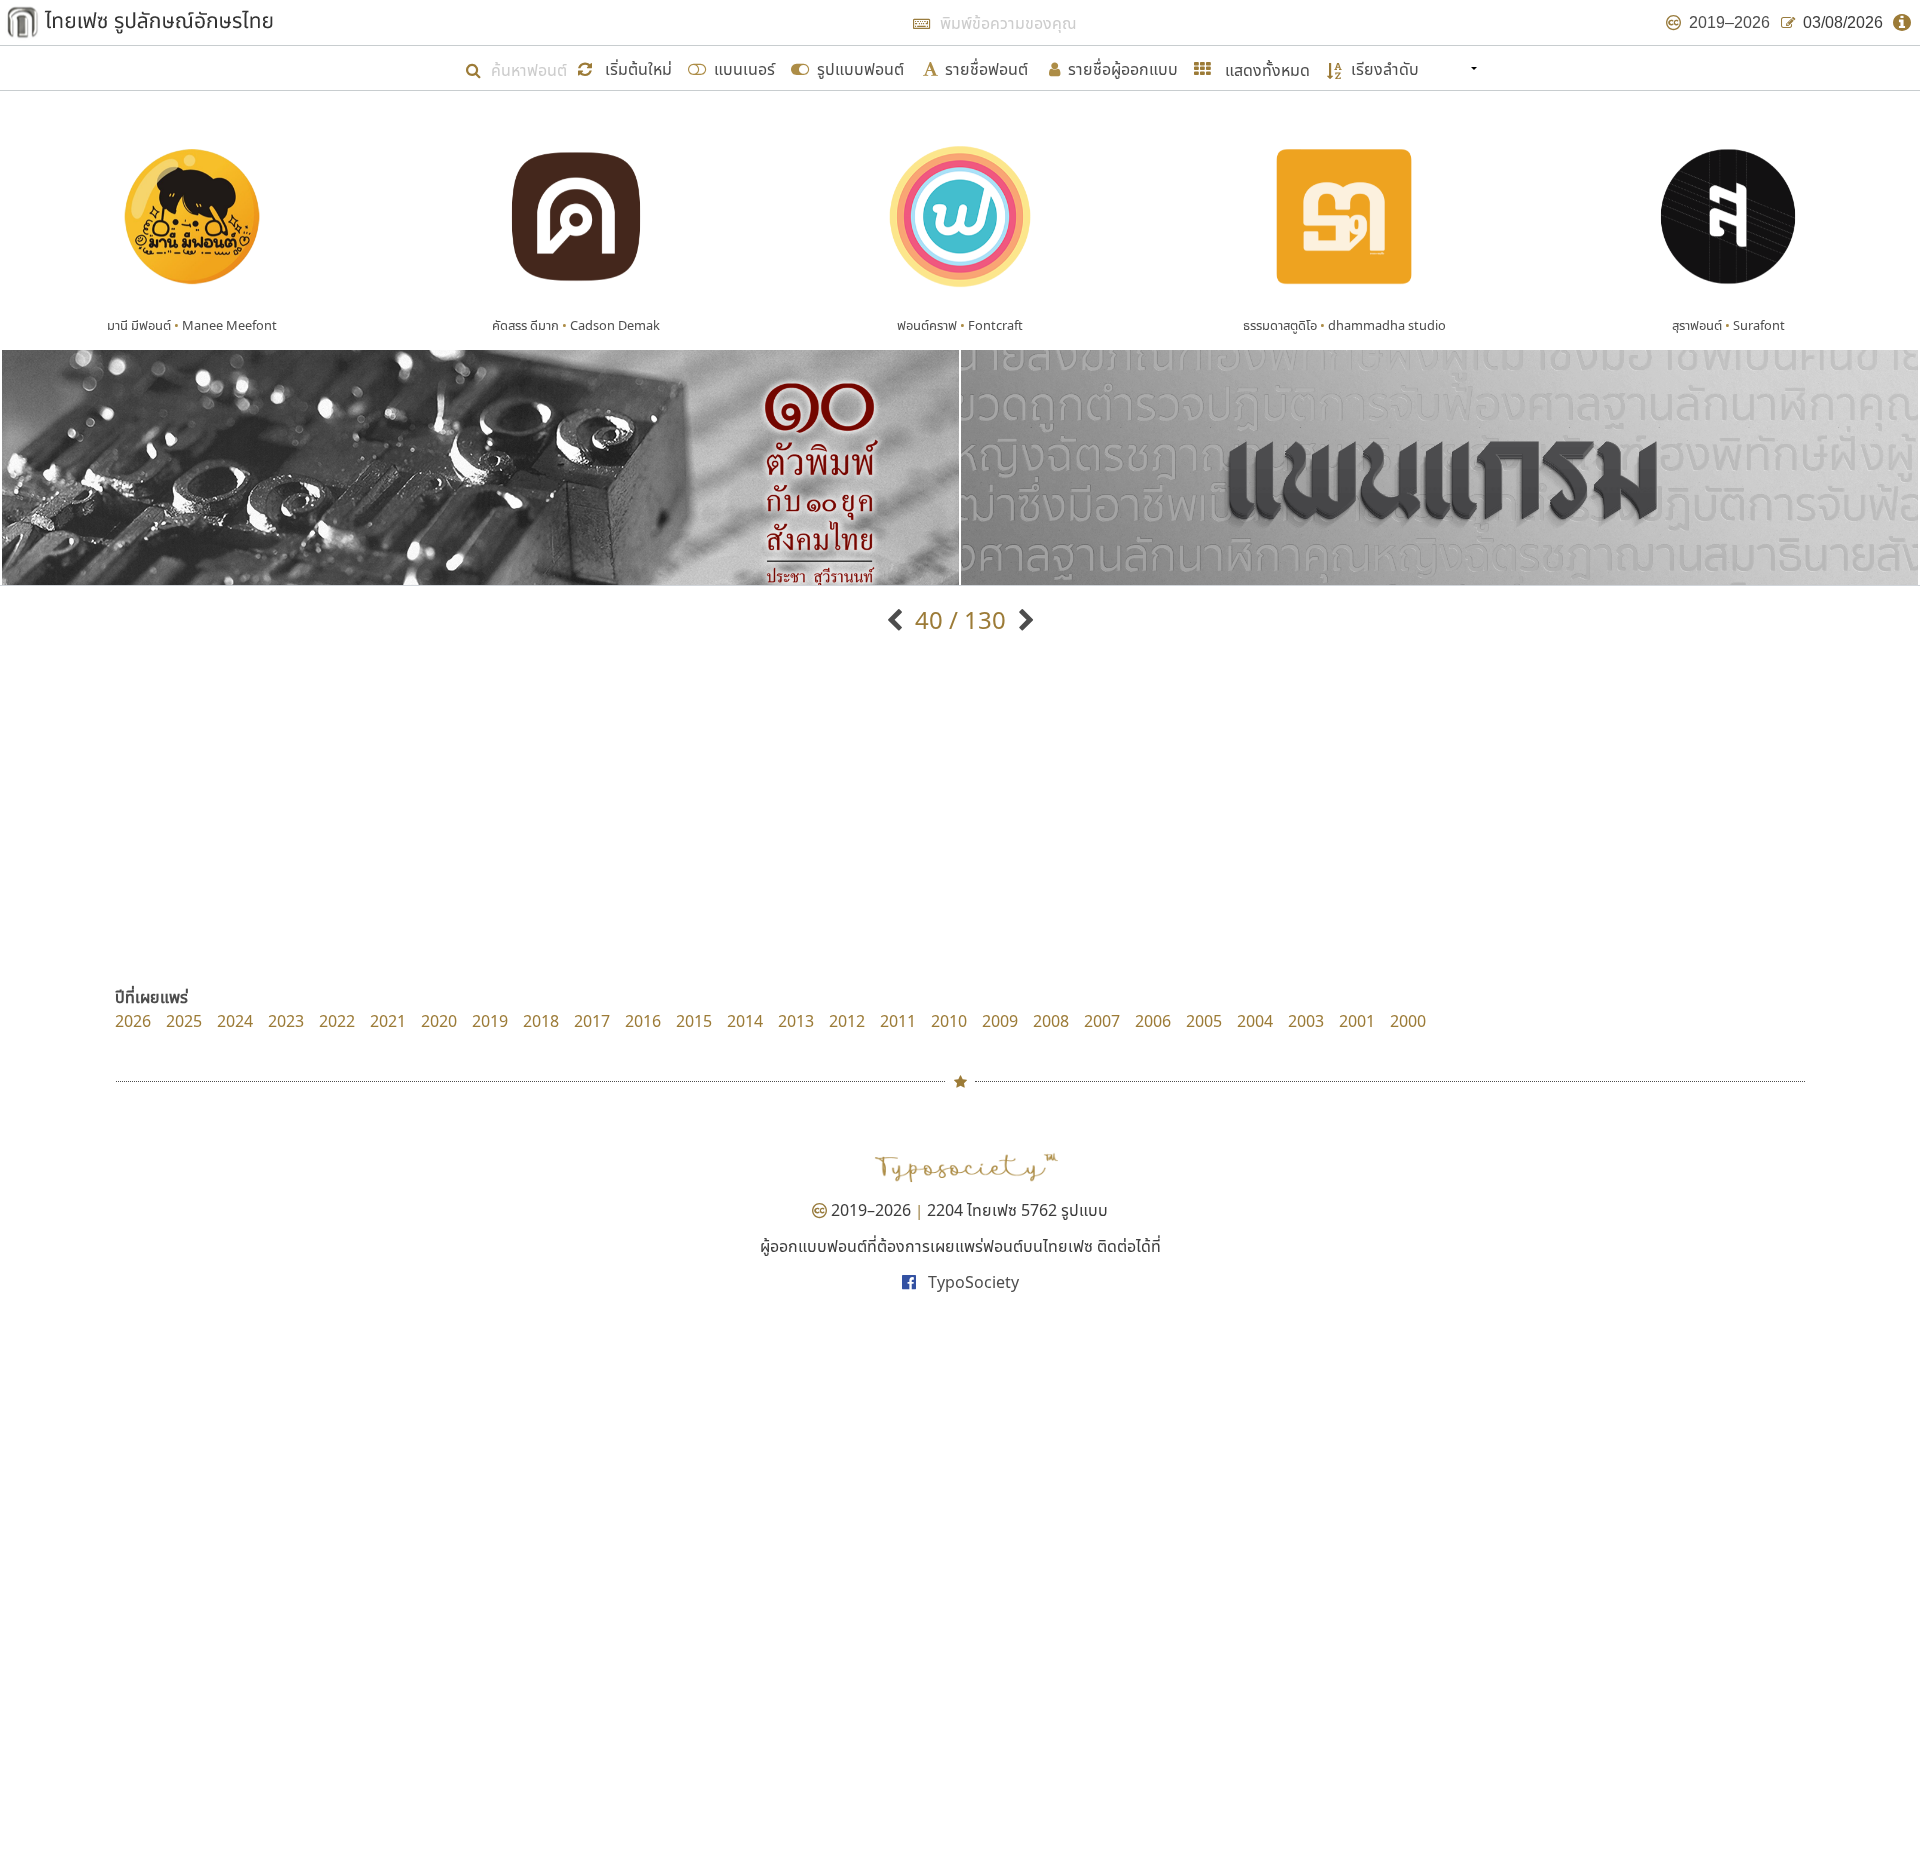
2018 (541, 1021)
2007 (1102, 1021)
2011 (898, 1021)
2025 (184, 1021)
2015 (694, 1021)
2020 (439, 1021)
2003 (1306, 1021)
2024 (235, 1021)
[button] (628, 67)
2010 (949, 1021)
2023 (286, 1021)
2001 (1357, 1021)
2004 (1255, 1021)
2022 (337, 1021)
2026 (133, 1021)
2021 (388, 1021)
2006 (1153, 1021)
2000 (1408, 1021)
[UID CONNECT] (1023, 619)
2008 (1051, 1021)
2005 (1204, 1021)
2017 (592, 1021)
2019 (490, 1021)
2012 (847, 1021)
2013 (796, 1021)
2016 (643, 1021)
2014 (745, 1021)
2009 (1000, 1021)
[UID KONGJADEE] (897, 619)
